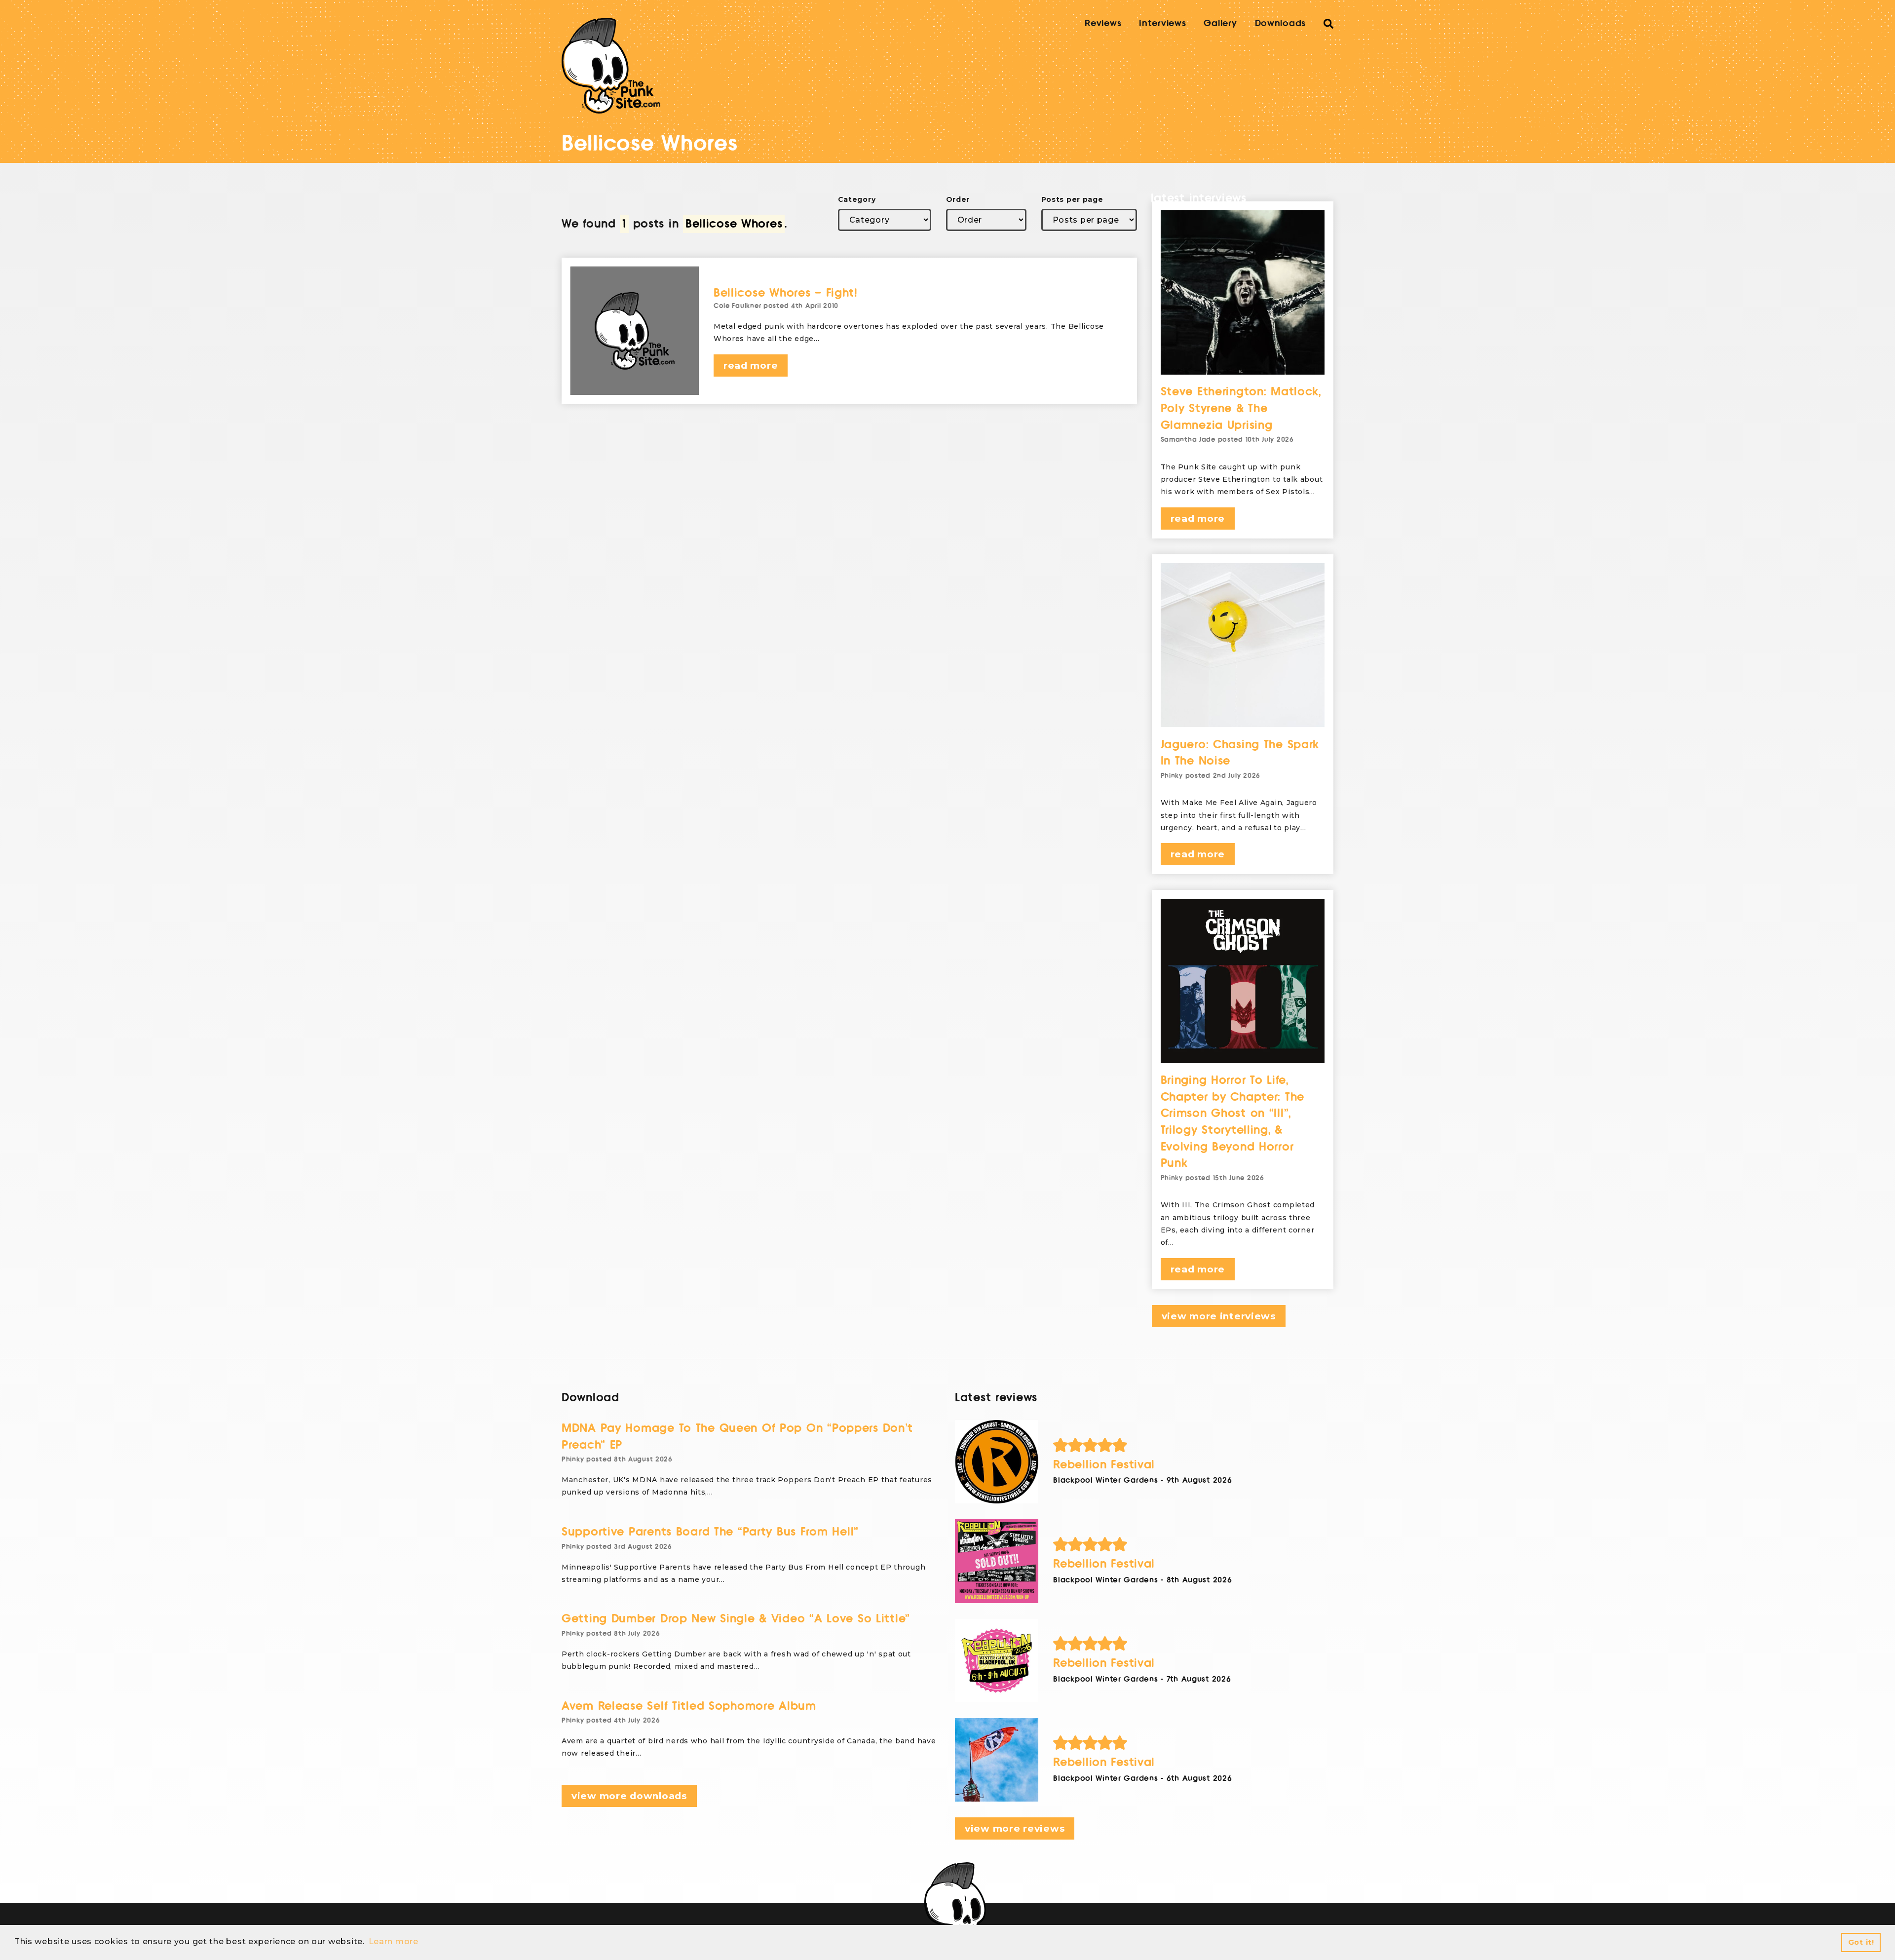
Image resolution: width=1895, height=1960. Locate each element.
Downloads (1280, 23)
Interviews (1162, 23)
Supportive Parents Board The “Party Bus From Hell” (710, 1532)
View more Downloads (629, 1796)
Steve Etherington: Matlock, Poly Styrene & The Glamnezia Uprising (1241, 408)
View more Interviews (1219, 1316)
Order (958, 199)
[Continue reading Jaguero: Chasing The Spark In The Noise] (1243, 645)
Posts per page (1072, 199)
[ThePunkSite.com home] (611, 66)
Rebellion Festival (1104, 1465)
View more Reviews (1015, 1828)
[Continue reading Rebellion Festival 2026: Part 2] (997, 1661)
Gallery (1220, 23)
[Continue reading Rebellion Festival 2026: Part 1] (997, 1760)
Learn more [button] (394, 1941)
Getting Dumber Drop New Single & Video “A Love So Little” (736, 1619)
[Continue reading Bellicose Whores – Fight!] (635, 331)
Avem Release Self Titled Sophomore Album (689, 1706)
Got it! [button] (1861, 1942)
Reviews (1103, 23)
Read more (751, 365)
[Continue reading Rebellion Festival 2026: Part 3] (997, 1561)
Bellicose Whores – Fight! (786, 293)
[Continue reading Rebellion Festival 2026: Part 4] (997, 1462)
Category (857, 199)
